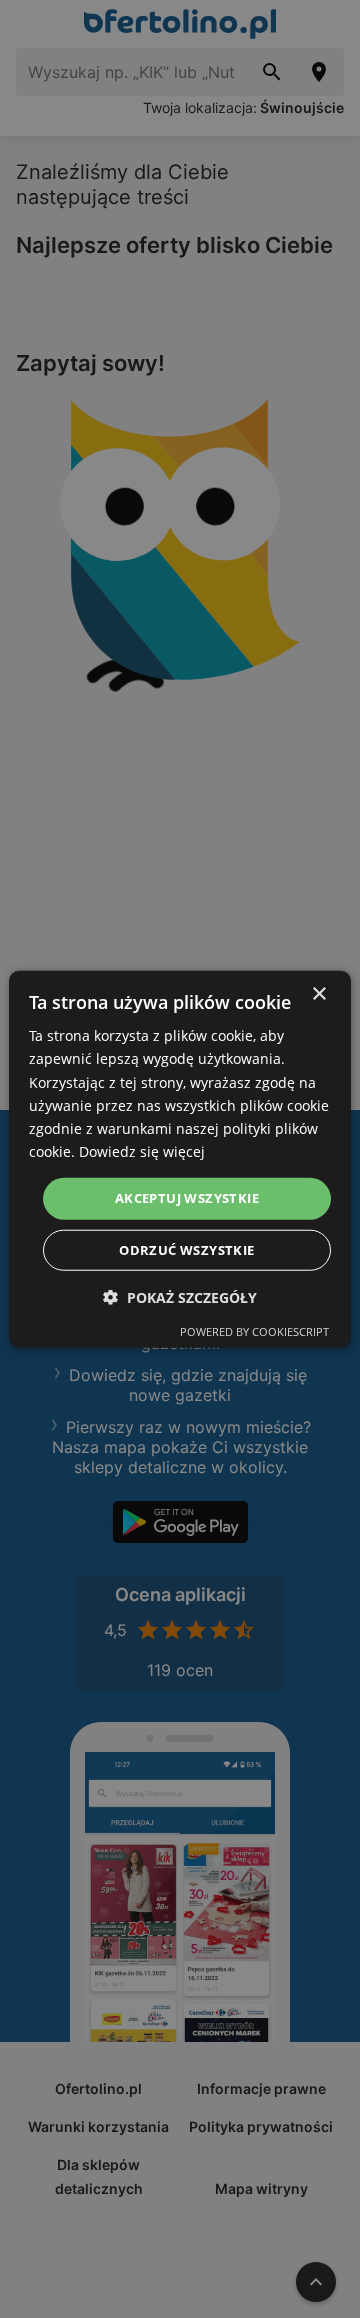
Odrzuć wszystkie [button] (186, 1249)
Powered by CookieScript (254, 1330)
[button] (180, 1296)
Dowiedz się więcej (142, 1151)
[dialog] (180, 1159)
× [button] (318, 994)
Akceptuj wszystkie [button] (187, 1198)
